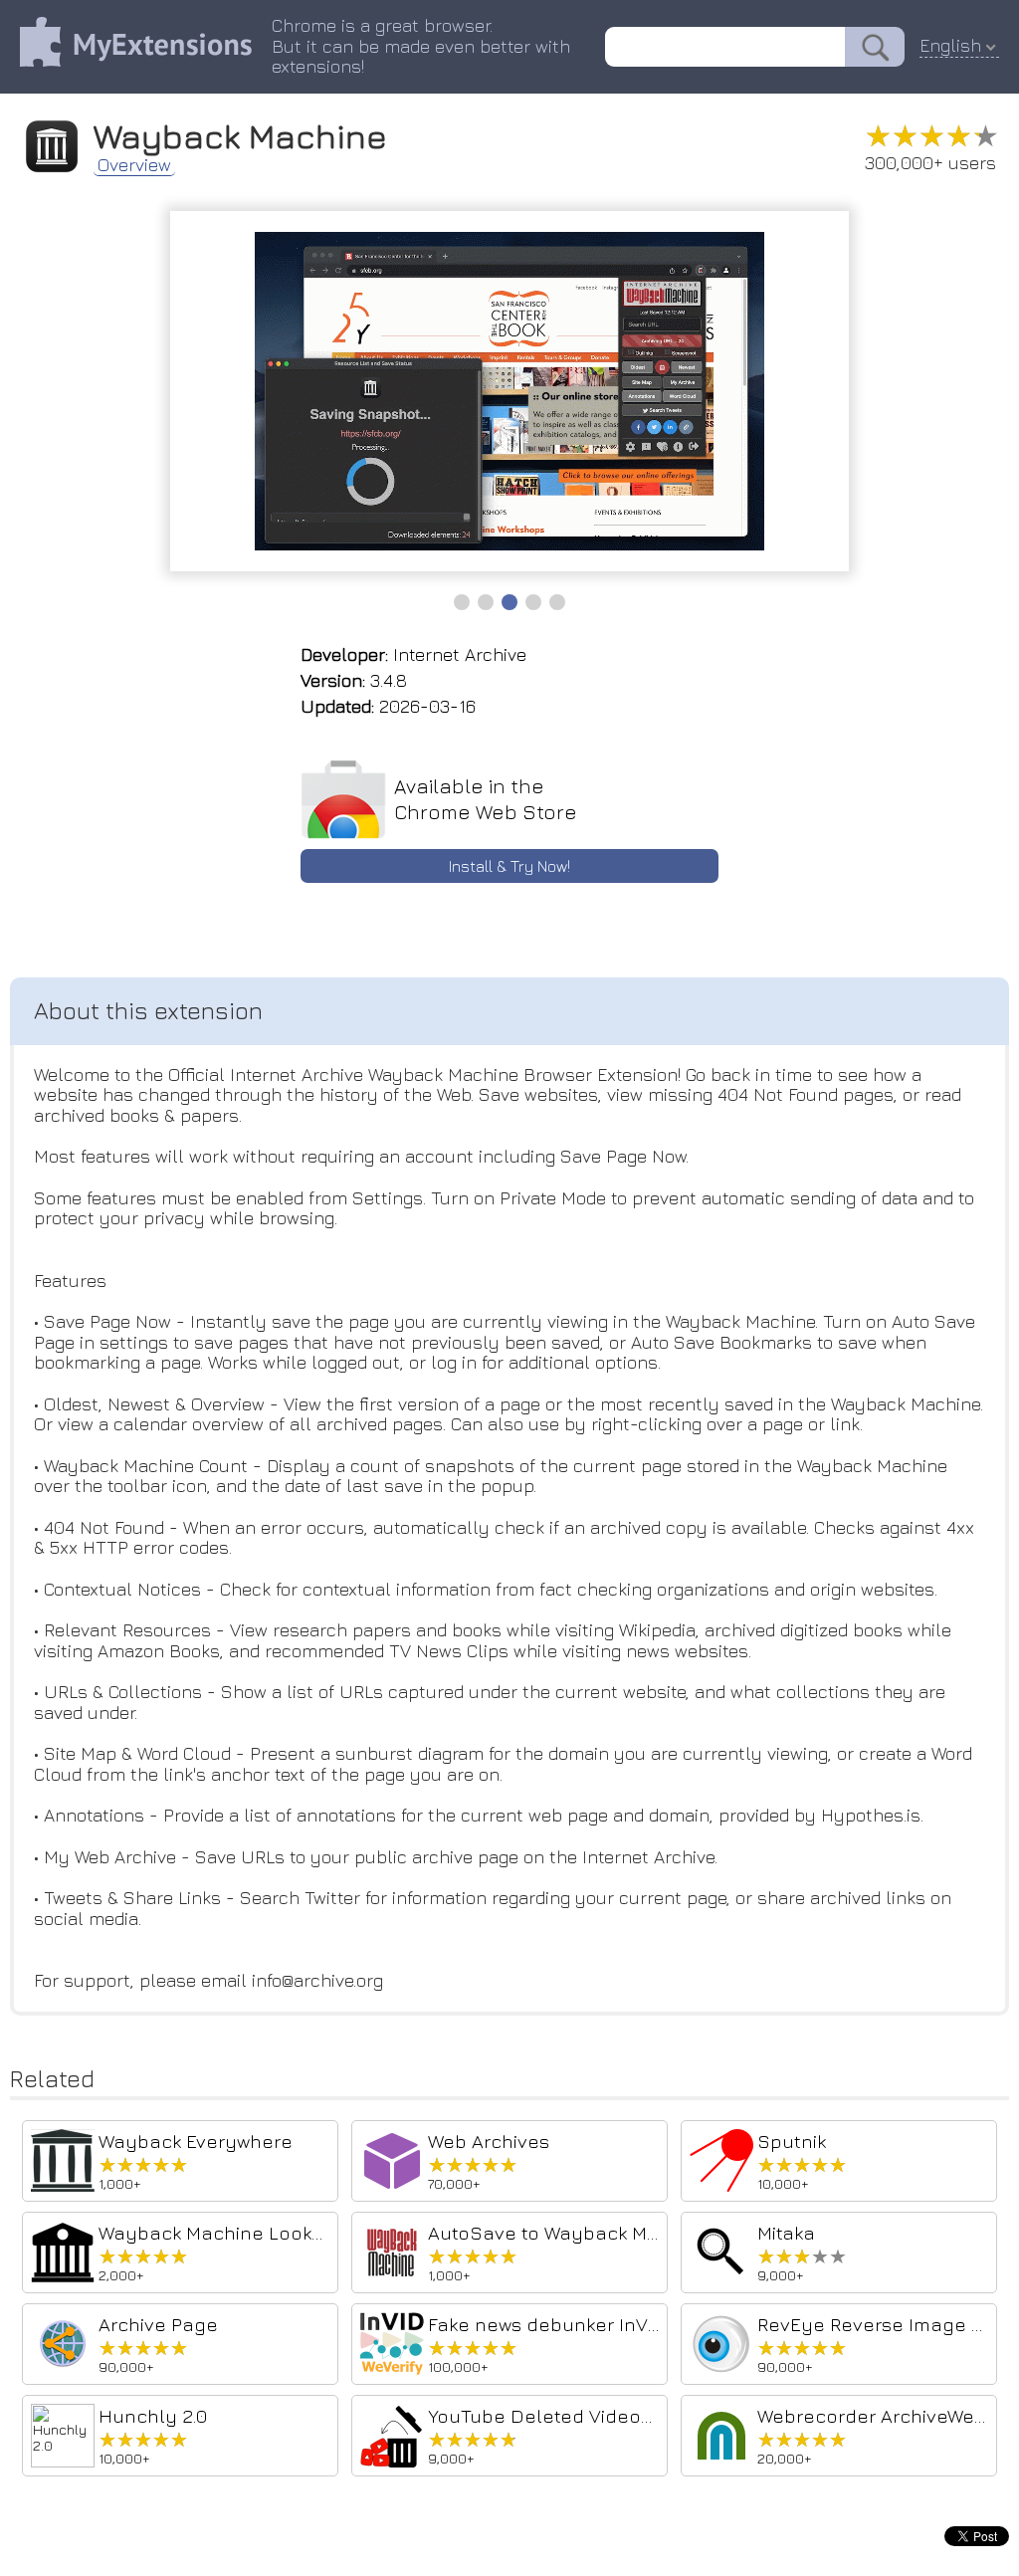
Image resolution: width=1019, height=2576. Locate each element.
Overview (134, 165)
